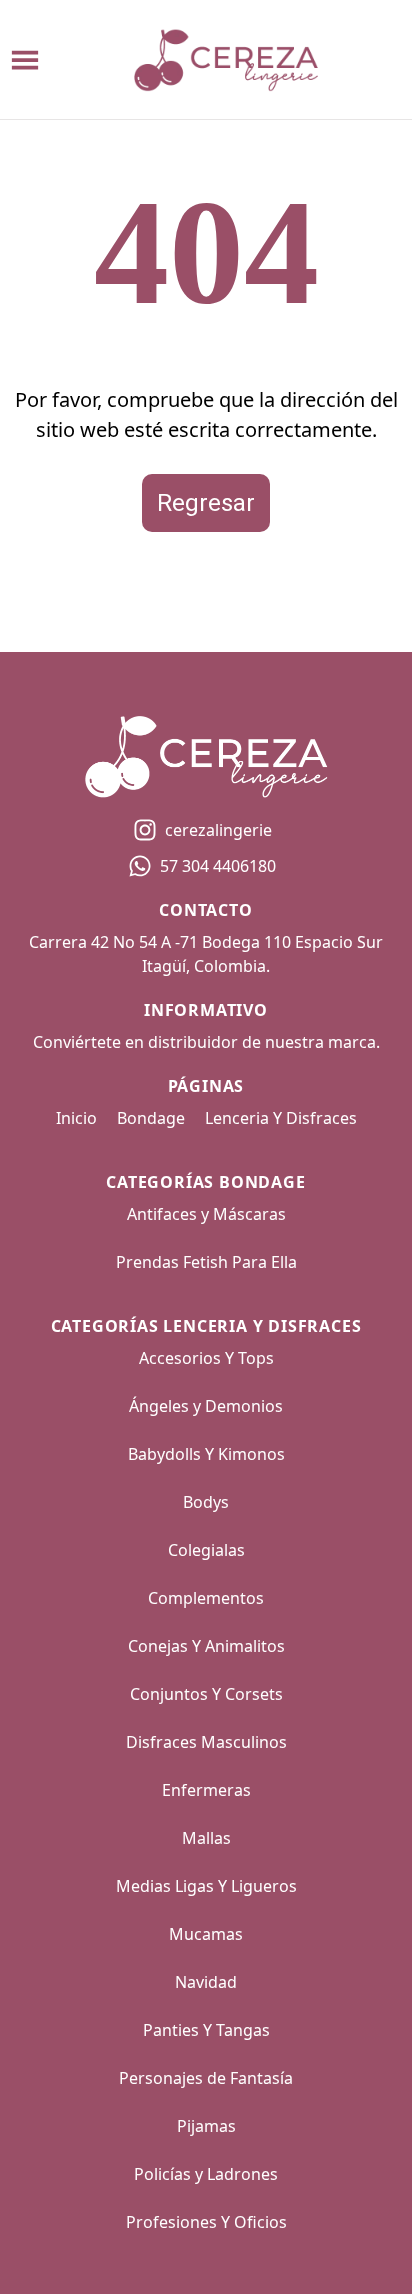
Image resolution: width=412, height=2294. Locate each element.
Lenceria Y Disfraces (281, 1118)
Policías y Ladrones (206, 2174)
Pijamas (206, 2126)
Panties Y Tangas (206, 2030)
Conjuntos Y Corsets (206, 1694)
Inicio (76, 1118)
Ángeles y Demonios (206, 1406)
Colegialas (206, 1550)
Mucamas (206, 1934)
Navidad (206, 1982)
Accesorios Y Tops (206, 1358)
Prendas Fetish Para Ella (206, 1262)
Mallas (206, 1838)
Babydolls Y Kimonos (206, 1454)
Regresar (206, 503)
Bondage (151, 1118)
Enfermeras (206, 1790)
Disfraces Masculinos (206, 1742)
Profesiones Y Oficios (206, 2222)
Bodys (206, 1502)
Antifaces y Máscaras (206, 1214)
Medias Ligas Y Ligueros (206, 1886)
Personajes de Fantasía (206, 2078)
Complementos (206, 1598)
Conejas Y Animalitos (206, 1646)
